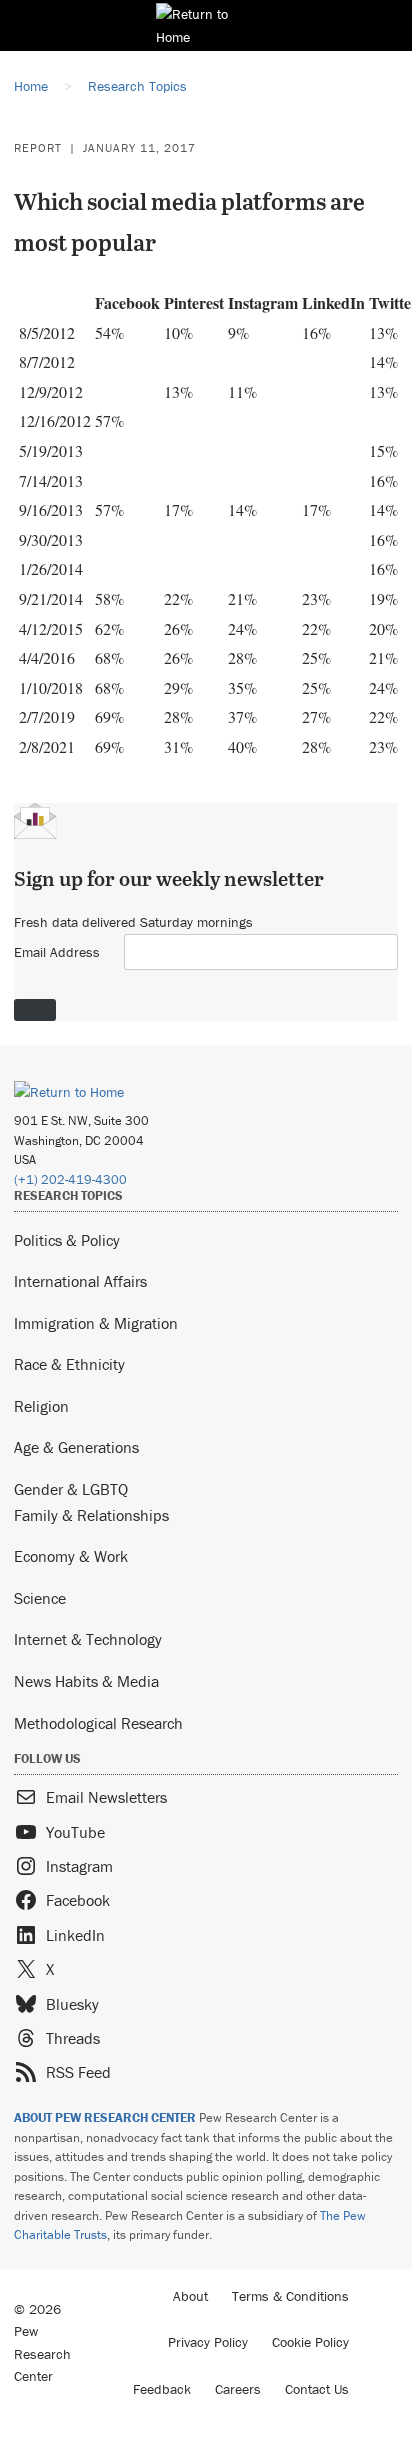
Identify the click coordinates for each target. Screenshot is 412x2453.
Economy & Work (71, 1556)
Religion (41, 1406)
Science (40, 1598)
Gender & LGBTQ (71, 1489)
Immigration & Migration (96, 1323)
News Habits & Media (86, 1681)
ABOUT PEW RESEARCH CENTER (105, 2117)
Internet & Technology (88, 1639)
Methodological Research (98, 1723)
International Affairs (80, 1281)
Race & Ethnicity (69, 1364)
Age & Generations (76, 1447)
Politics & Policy (67, 1240)
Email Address (57, 952)
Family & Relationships (91, 1515)
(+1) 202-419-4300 (70, 1179)
